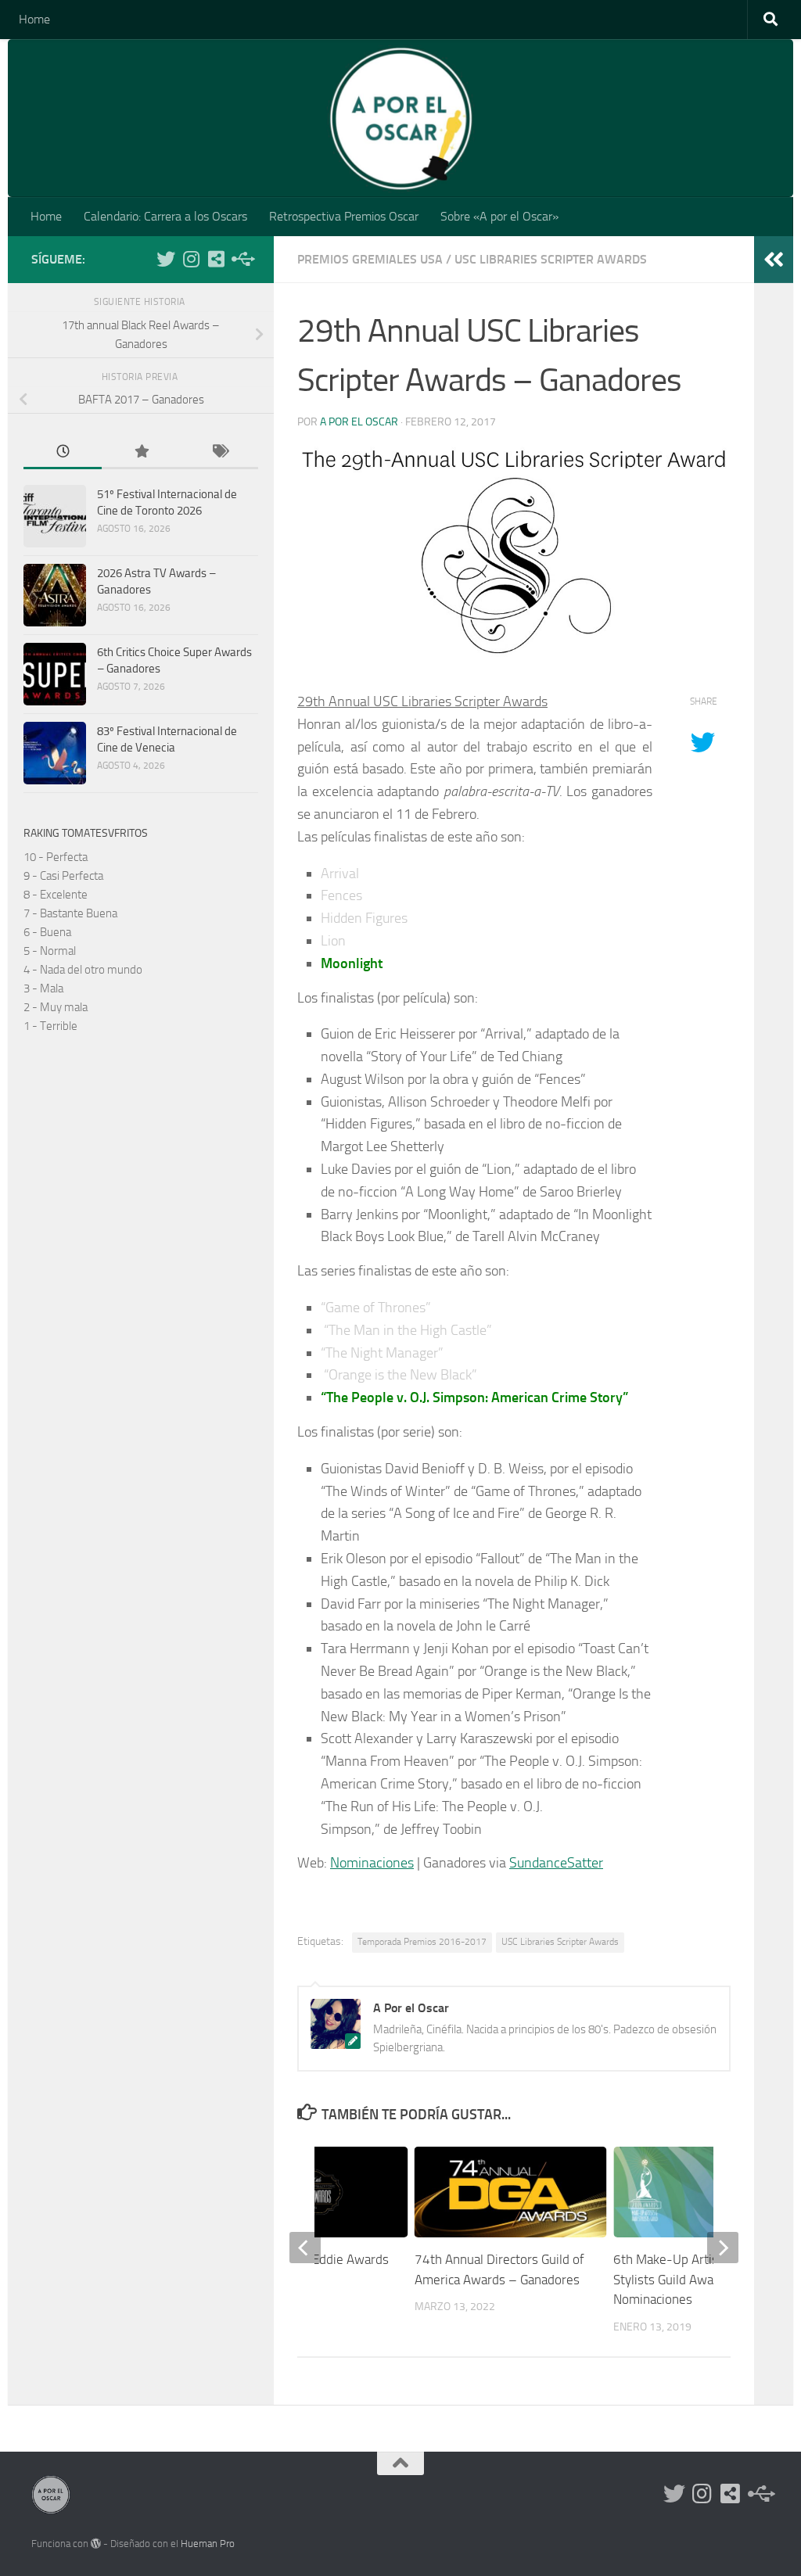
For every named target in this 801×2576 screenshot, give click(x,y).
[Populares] (141, 452)
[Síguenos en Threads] (241, 259)
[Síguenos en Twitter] (166, 259)
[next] (723, 2248)
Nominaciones (372, 1863)
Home (34, 19)
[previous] (305, 2248)
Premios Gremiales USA (370, 259)
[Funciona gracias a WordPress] (96, 2544)
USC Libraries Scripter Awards (551, 259)
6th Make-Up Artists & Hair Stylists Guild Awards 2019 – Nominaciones (695, 2279)
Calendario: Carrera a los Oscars (165, 216)
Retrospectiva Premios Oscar (344, 216)
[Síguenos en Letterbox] (216, 259)
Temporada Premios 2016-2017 (422, 1942)
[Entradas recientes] (63, 452)
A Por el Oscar (359, 422)
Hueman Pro (208, 2544)
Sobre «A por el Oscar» (499, 216)
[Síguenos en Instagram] (191, 259)
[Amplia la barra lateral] (774, 260)
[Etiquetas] (219, 452)
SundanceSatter (556, 1863)
